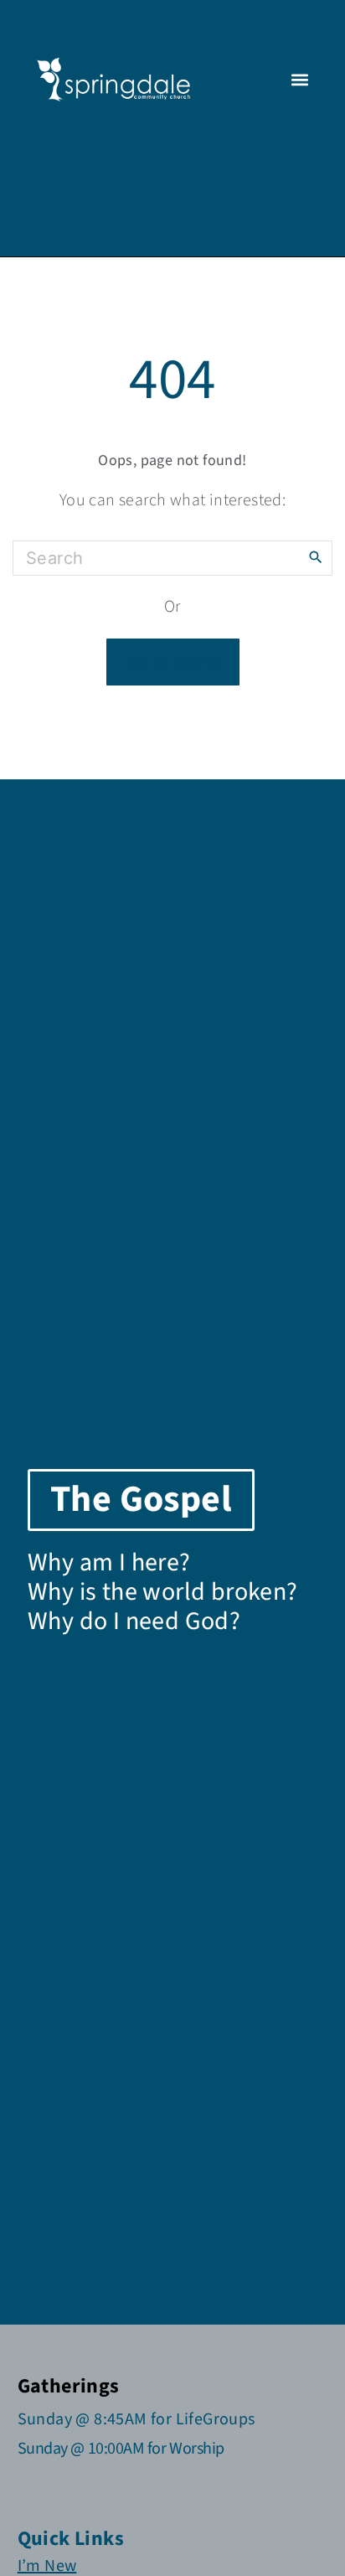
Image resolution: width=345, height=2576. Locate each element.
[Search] (316, 556)
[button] (299, 80)
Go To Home (173, 662)
